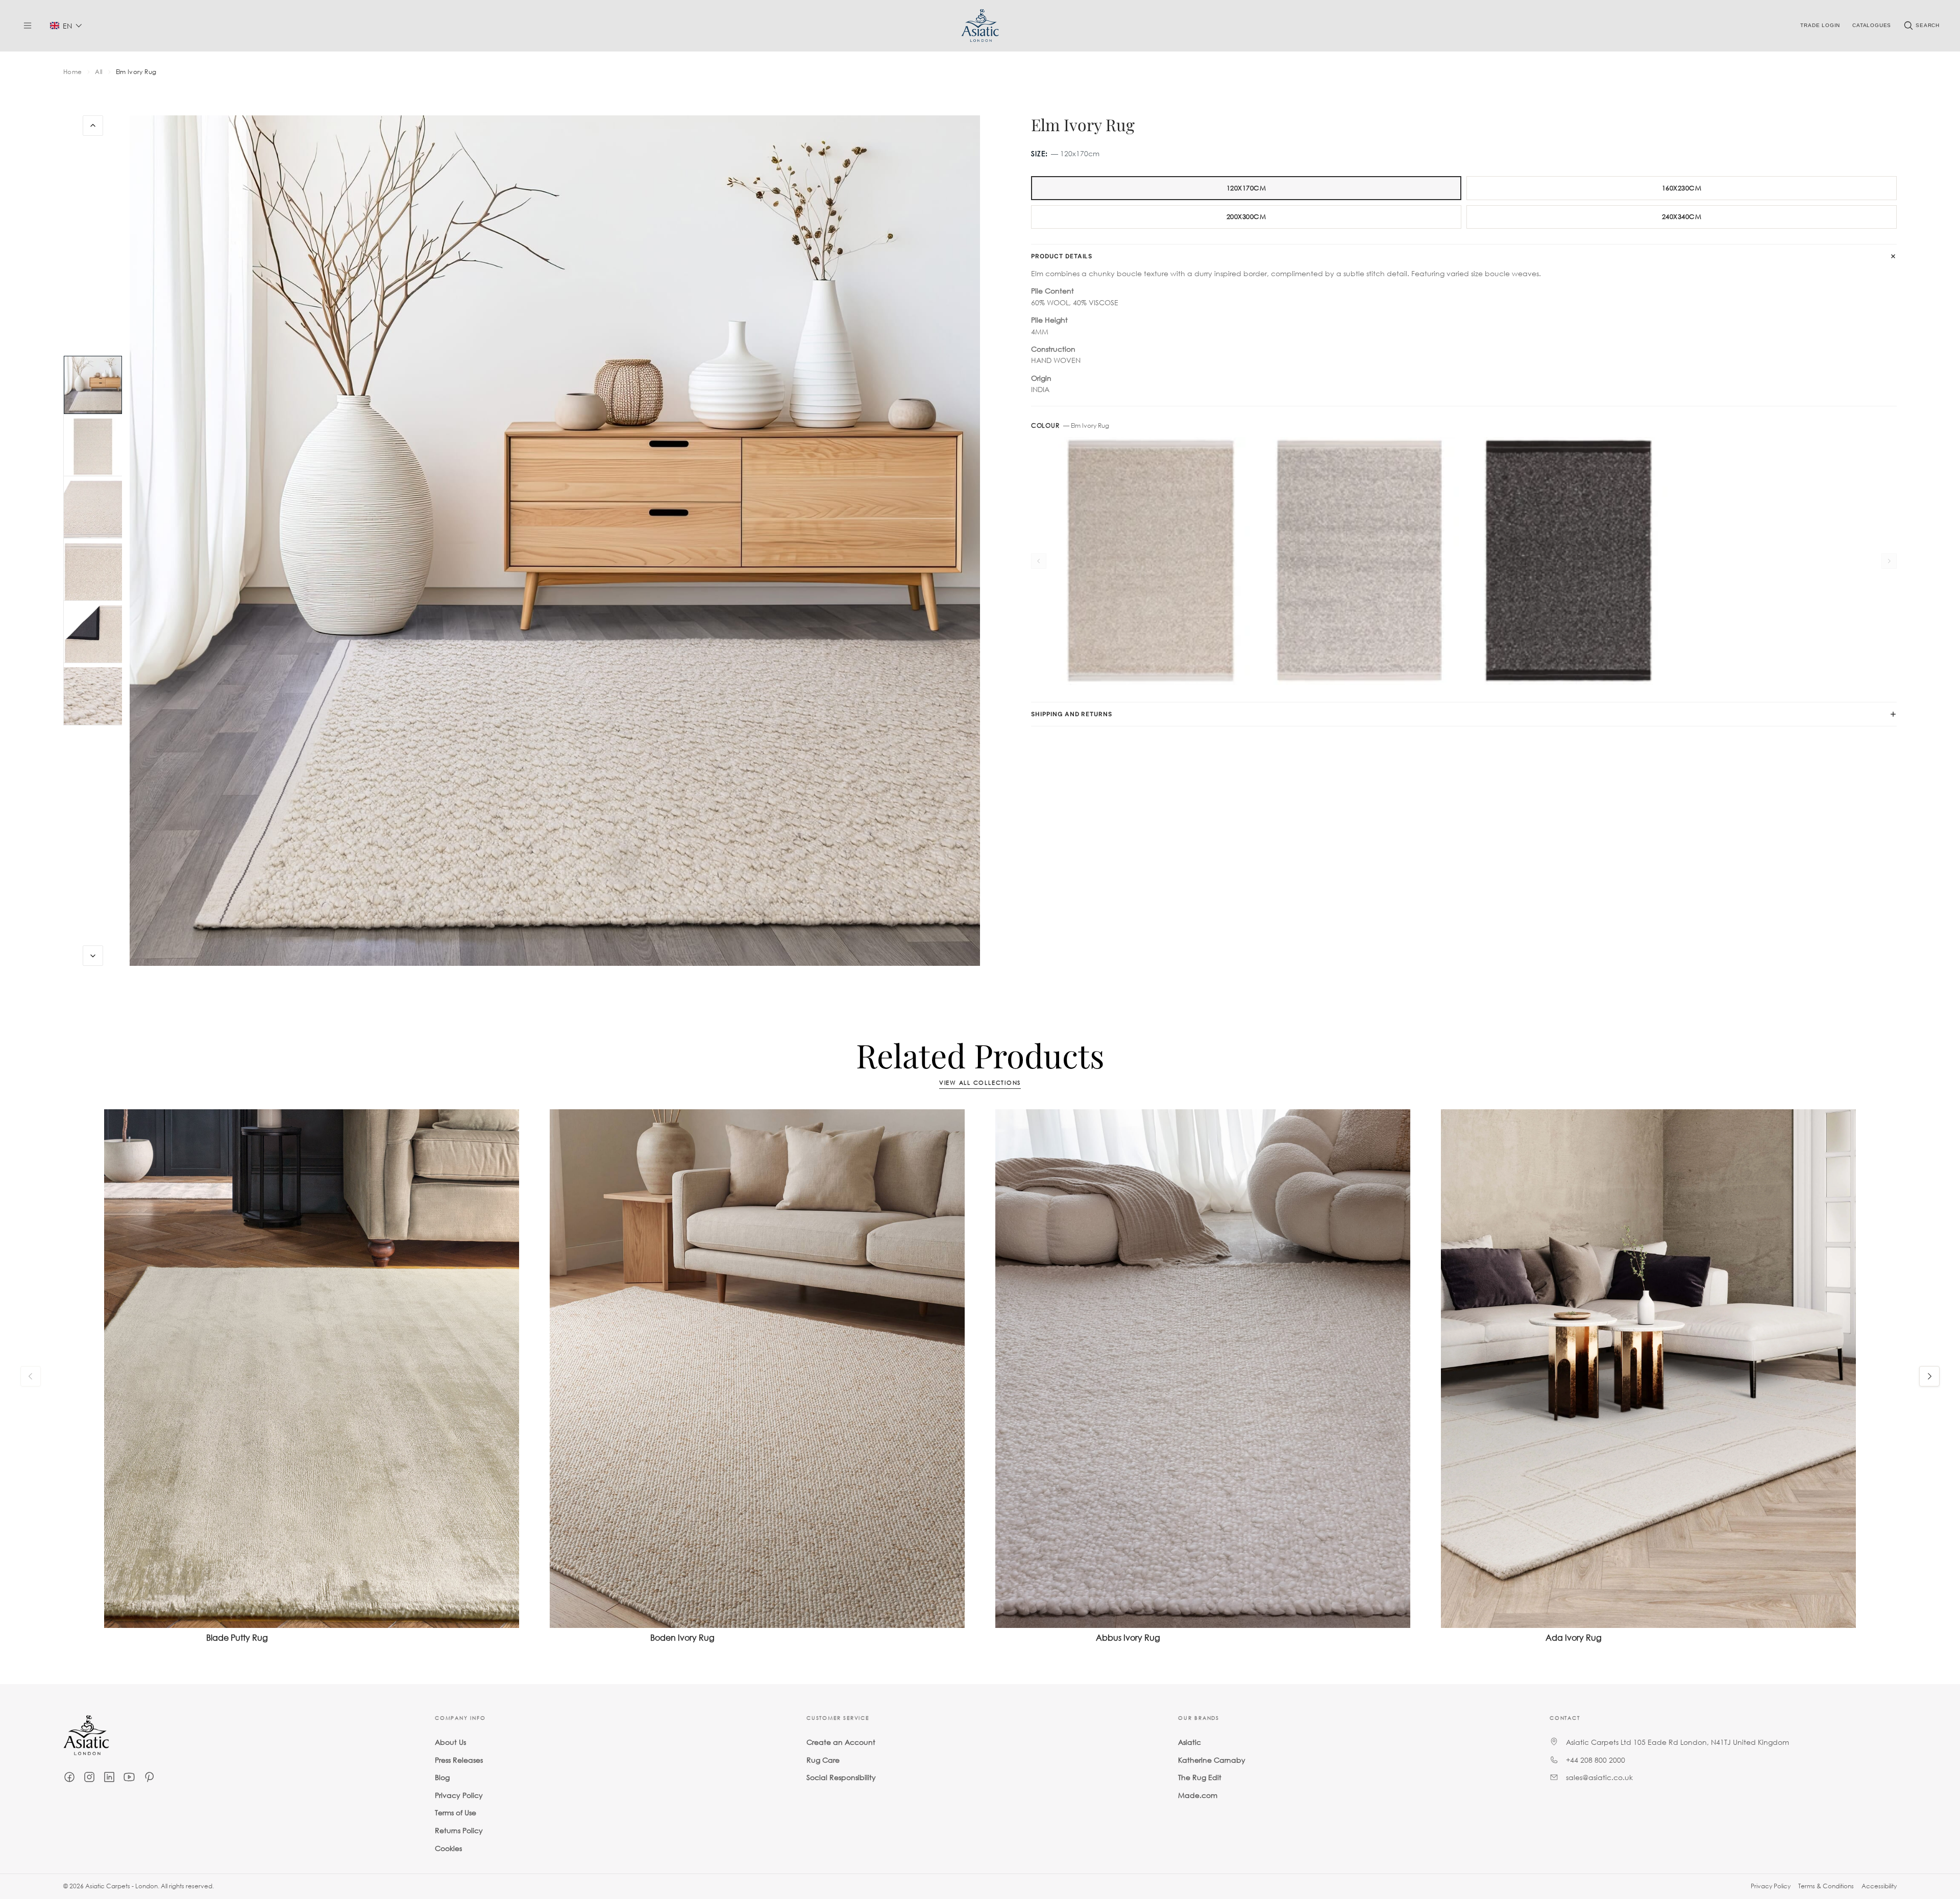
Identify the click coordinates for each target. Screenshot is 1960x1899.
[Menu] (28, 26)
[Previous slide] (93, 126)
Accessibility (1879, 1886)
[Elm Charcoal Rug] (1568, 561)
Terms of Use (456, 1813)
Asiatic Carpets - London (121, 1886)
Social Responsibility (841, 1777)
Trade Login (1820, 25)
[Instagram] (89, 1777)
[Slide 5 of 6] (93, 634)
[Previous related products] (31, 1376)
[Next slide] (93, 956)
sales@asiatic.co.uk (1599, 1777)
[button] (66, 26)
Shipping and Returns (1072, 714)
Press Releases (459, 1760)
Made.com (1198, 1795)
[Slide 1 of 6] (93, 385)
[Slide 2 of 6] (93, 447)
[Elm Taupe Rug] (1151, 561)
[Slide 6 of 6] (93, 696)
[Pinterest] (149, 1777)
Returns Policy (459, 1830)
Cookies (448, 1848)
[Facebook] (69, 1777)
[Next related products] (1929, 1376)
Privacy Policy (459, 1795)
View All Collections (980, 1083)
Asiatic (1190, 1742)
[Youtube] (129, 1777)
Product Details (1062, 256)
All (99, 72)
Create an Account (841, 1742)
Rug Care (823, 1760)
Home (72, 72)
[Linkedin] (109, 1777)
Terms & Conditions (1826, 1886)
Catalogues (1872, 25)
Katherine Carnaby (1212, 1760)
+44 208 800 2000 (1596, 1760)
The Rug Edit (1200, 1777)
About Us (450, 1742)
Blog (442, 1777)
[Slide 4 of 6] (93, 572)
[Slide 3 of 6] (93, 509)
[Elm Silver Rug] (1359, 561)
